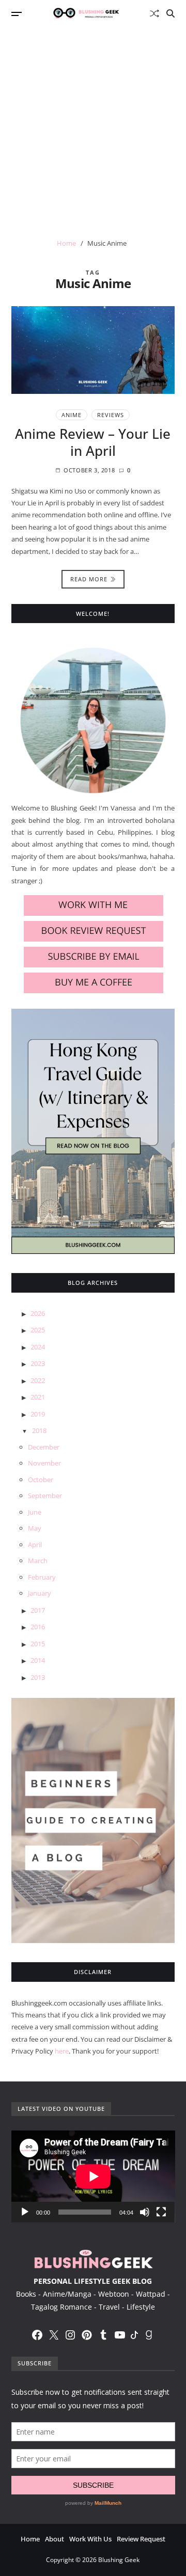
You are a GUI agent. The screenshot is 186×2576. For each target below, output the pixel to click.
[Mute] (145, 2212)
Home (30, 2539)
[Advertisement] (93, 125)
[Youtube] (120, 2335)
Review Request (141, 2539)
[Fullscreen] (161, 2212)
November (44, 1463)
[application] (93, 2176)
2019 (38, 1414)
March (38, 1561)
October (41, 1480)
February (42, 1577)
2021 (38, 1397)
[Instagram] (70, 2335)
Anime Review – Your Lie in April (93, 442)
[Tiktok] (134, 2335)
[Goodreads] (149, 2335)
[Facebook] (37, 2335)
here (62, 2051)
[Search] (171, 13)
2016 (38, 1627)
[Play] (25, 2212)
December (44, 1447)
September (45, 1496)
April (35, 1545)
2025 (38, 1330)
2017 (38, 1610)
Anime (72, 415)
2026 (38, 1313)
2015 (38, 1644)
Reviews (111, 415)
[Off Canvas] (17, 14)
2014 (38, 1660)
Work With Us (90, 2539)
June (35, 1512)
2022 (38, 1380)
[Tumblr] (103, 2335)
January (40, 1593)
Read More (89, 579)
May (35, 1528)
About (55, 2539)
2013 (38, 1677)
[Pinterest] (87, 2335)
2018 (39, 1430)
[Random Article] (154, 13)
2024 (38, 1347)
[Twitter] (54, 2335)
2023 (38, 1363)
